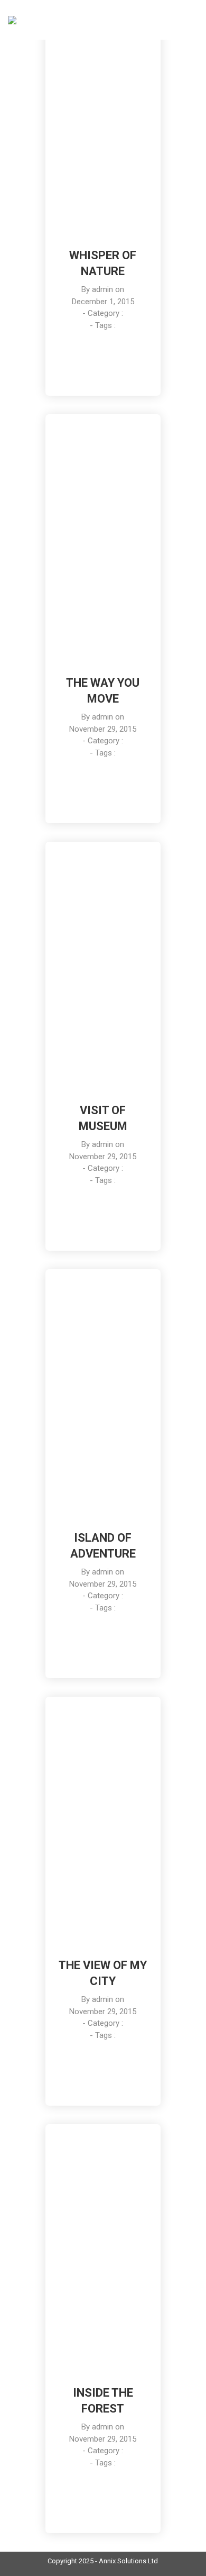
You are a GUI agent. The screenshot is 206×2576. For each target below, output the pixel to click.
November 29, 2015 (103, 729)
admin (102, 289)
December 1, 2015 (103, 302)
